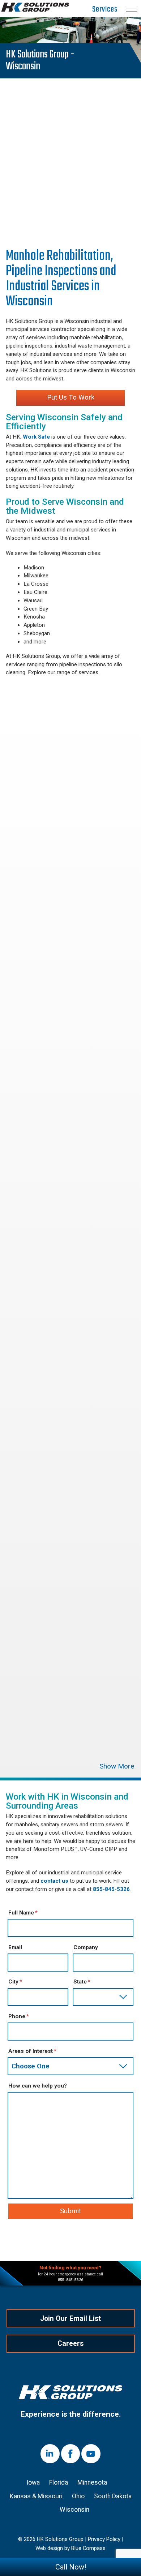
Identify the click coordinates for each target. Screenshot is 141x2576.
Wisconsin (74, 2510)
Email (15, 1947)
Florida (59, 2482)
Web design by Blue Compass (70, 2549)
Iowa (33, 2482)
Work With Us (65, 223)
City (13, 1982)
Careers (70, 2344)
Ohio (78, 2496)
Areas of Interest (31, 2051)
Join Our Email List (70, 2319)
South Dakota (113, 2496)
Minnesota (92, 2482)
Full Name (21, 1913)
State (80, 1982)
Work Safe (36, 437)
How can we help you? (38, 2086)
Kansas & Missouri (36, 2496)
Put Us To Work (71, 397)
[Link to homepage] (70, 2394)
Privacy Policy (104, 2540)
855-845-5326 (111, 1889)
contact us (54, 1881)
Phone (17, 2016)
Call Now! (71, 2567)
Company (86, 1947)
